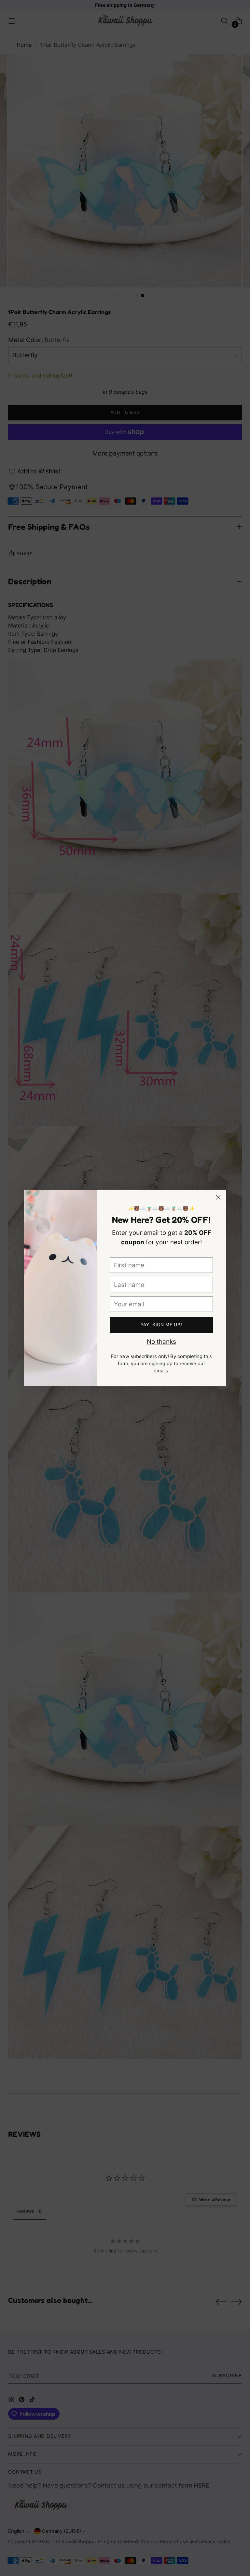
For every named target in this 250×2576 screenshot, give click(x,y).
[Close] (218, 1197)
